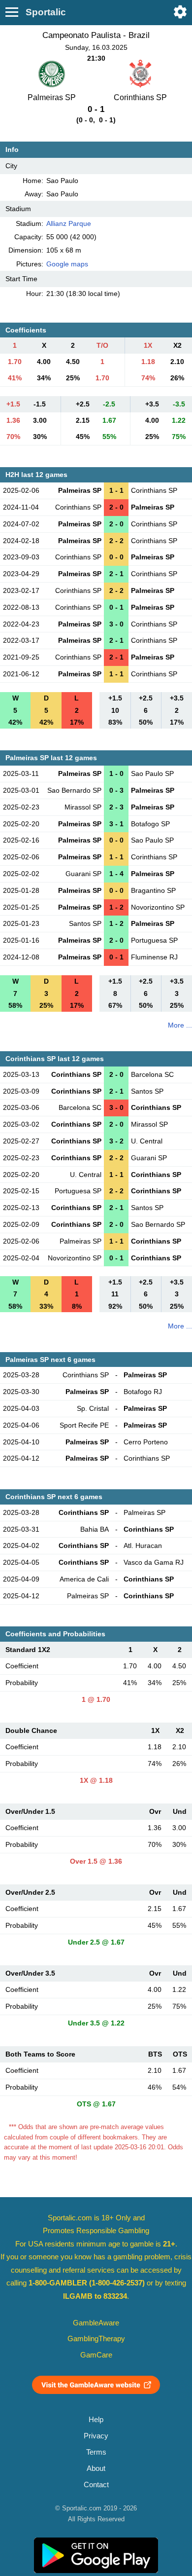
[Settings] (180, 12)
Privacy (96, 2436)
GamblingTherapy (96, 2339)
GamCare (96, 2355)
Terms (96, 2452)
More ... (180, 1025)
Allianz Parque (69, 223)
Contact (96, 2485)
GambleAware (96, 2323)
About (96, 2468)
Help (96, 2420)
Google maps (67, 264)
